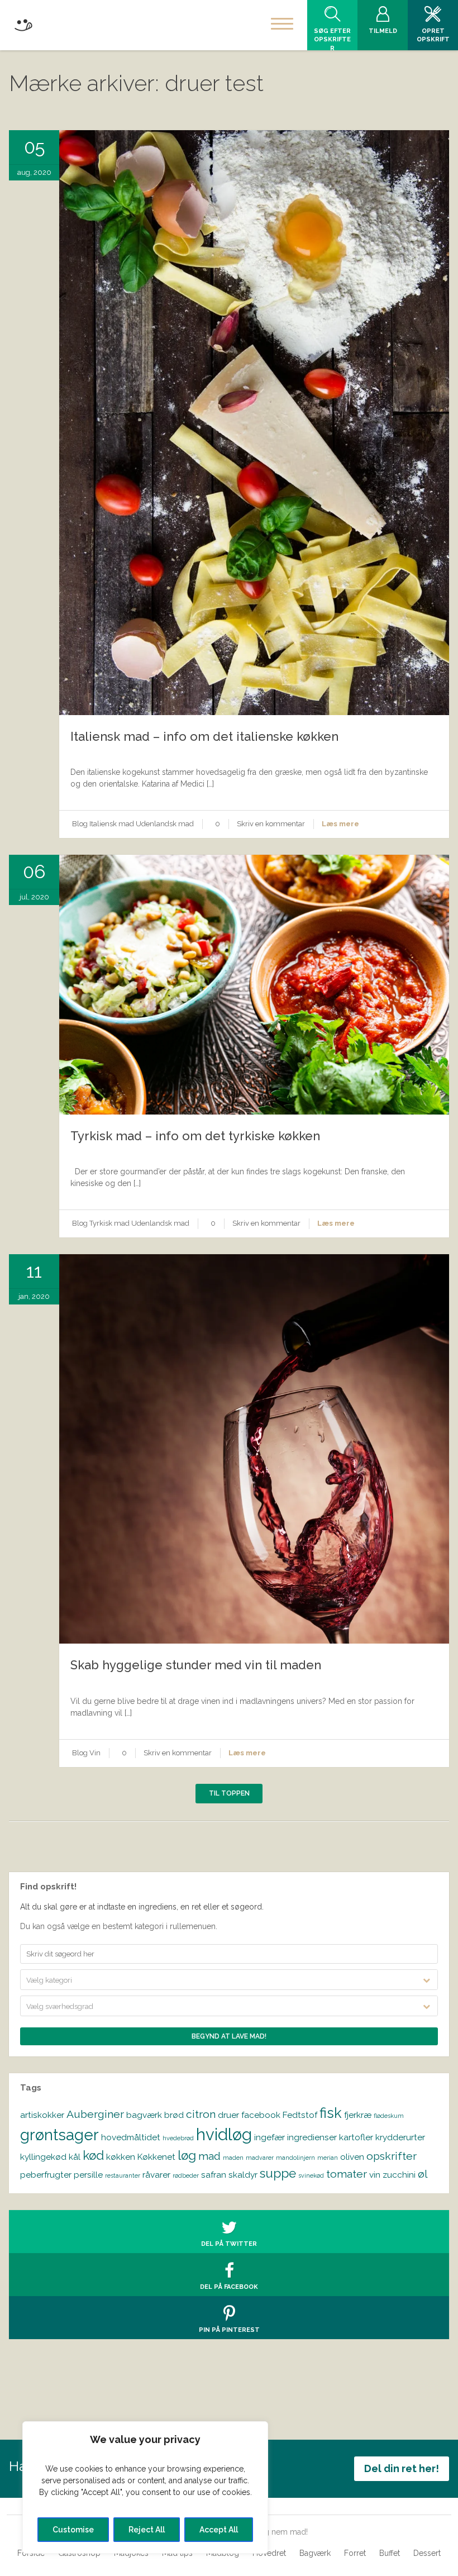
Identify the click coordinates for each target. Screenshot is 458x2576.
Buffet (390, 2553)
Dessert (427, 2553)
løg (187, 2155)
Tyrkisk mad (109, 1223)
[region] (145, 2487)
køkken (121, 2157)
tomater (347, 2174)
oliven (352, 2157)
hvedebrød (178, 2138)
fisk (331, 2113)
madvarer (260, 2158)
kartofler (356, 2137)
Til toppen (229, 1793)
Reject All (147, 2530)
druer (228, 2115)
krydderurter (400, 2137)
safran (214, 2175)
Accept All (219, 2530)
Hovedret (269, 2553)
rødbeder (186, 2175)
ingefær (269, 2137)
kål (75, 2157)
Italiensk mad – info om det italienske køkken (204, 736)
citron (201, 2114)
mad (209, 2156)
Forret (355, 2553)
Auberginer (95, 2114)
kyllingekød (43, 2157)
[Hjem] (23, 23)
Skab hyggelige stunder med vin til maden (196, 1665)
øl (423, 2174)
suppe (278, 2173)
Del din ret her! (402, 2468)
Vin (95, 1753)
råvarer (156, 2175)
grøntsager (59, 2135)
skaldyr (243, 2175)
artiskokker (42, 2115)
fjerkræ (358, 2115)
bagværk (144, 2115)
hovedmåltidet (131, 2137)
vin (375, 2175)
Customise (73, 2530)
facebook (261, 2115)
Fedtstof (300, 2115)
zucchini (399, 2175)
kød (93, 2155)
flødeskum (389, 2116)
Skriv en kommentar (271, 824)
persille (88, 2175)
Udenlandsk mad (165, 824)
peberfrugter (46, 2175)
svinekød (311, 2175)
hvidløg (224, 2134)
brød (174, 2115)
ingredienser (312, 2137)
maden (233, 2158)
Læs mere (340, 824)
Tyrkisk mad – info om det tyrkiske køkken (195, 1136)
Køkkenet (156, 2157)
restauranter (123, 2175)
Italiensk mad (112, 824)
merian (328, 2158)
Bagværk (315, 2553)
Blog (80, 824)
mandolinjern (295, 2158)
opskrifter (392, 2156)
